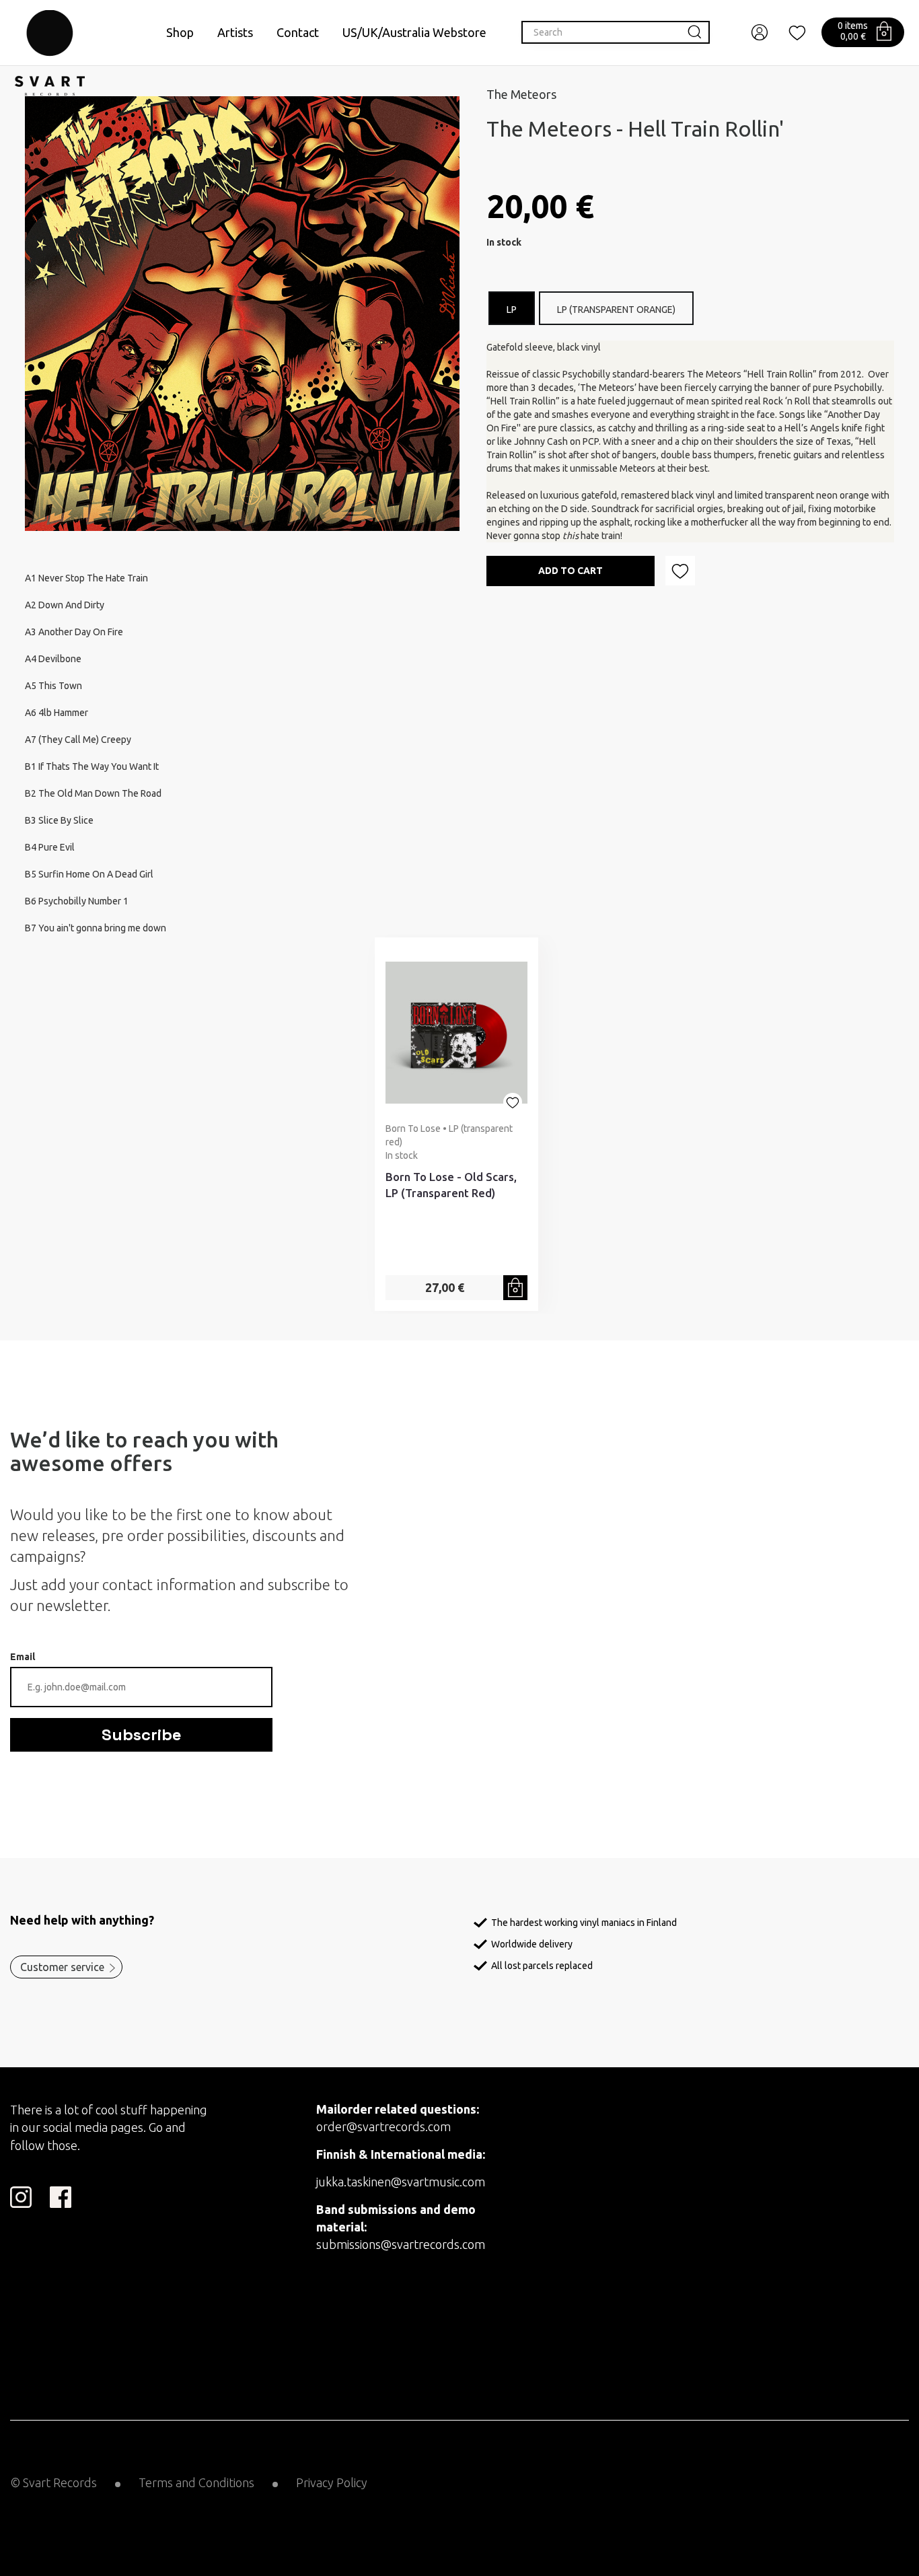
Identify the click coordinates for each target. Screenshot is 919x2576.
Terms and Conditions (196, 2482)
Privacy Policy (332, 2482)
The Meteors (521, 94)
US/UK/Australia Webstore (414, 32)
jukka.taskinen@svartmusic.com (401, 2182)
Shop (180, 32)
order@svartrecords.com (383, 2126)
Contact (298, 32)
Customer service (62, 1967)
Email (23, 1657)
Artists (235, 32)
